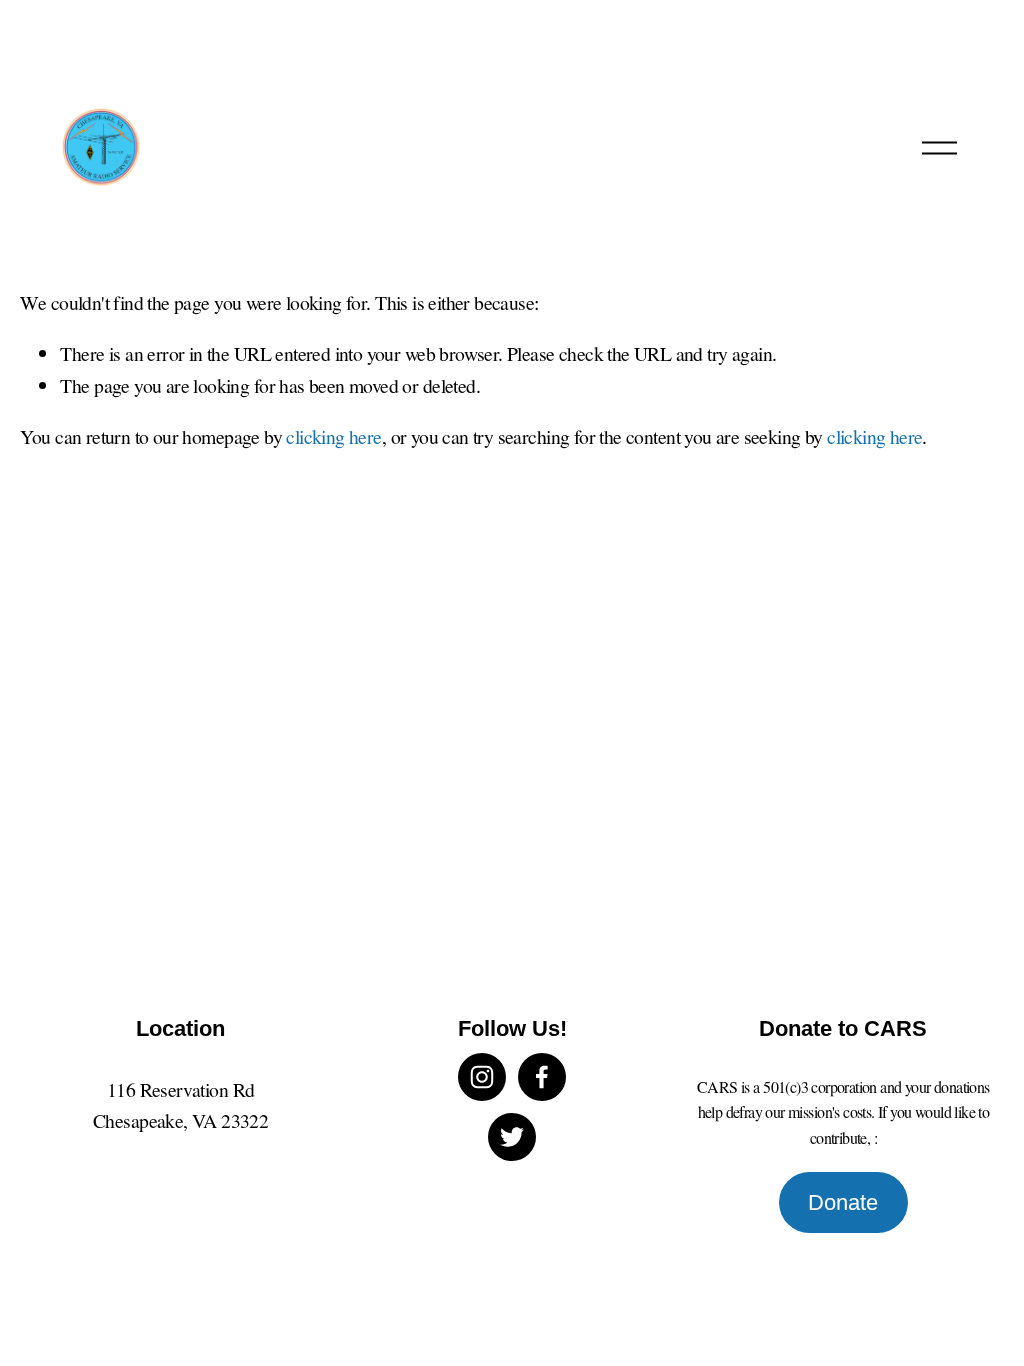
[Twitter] (512, 1137)
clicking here (333, 436)
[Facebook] (542, 1077)
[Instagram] (482, 1077)
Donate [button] (843, 1202)
